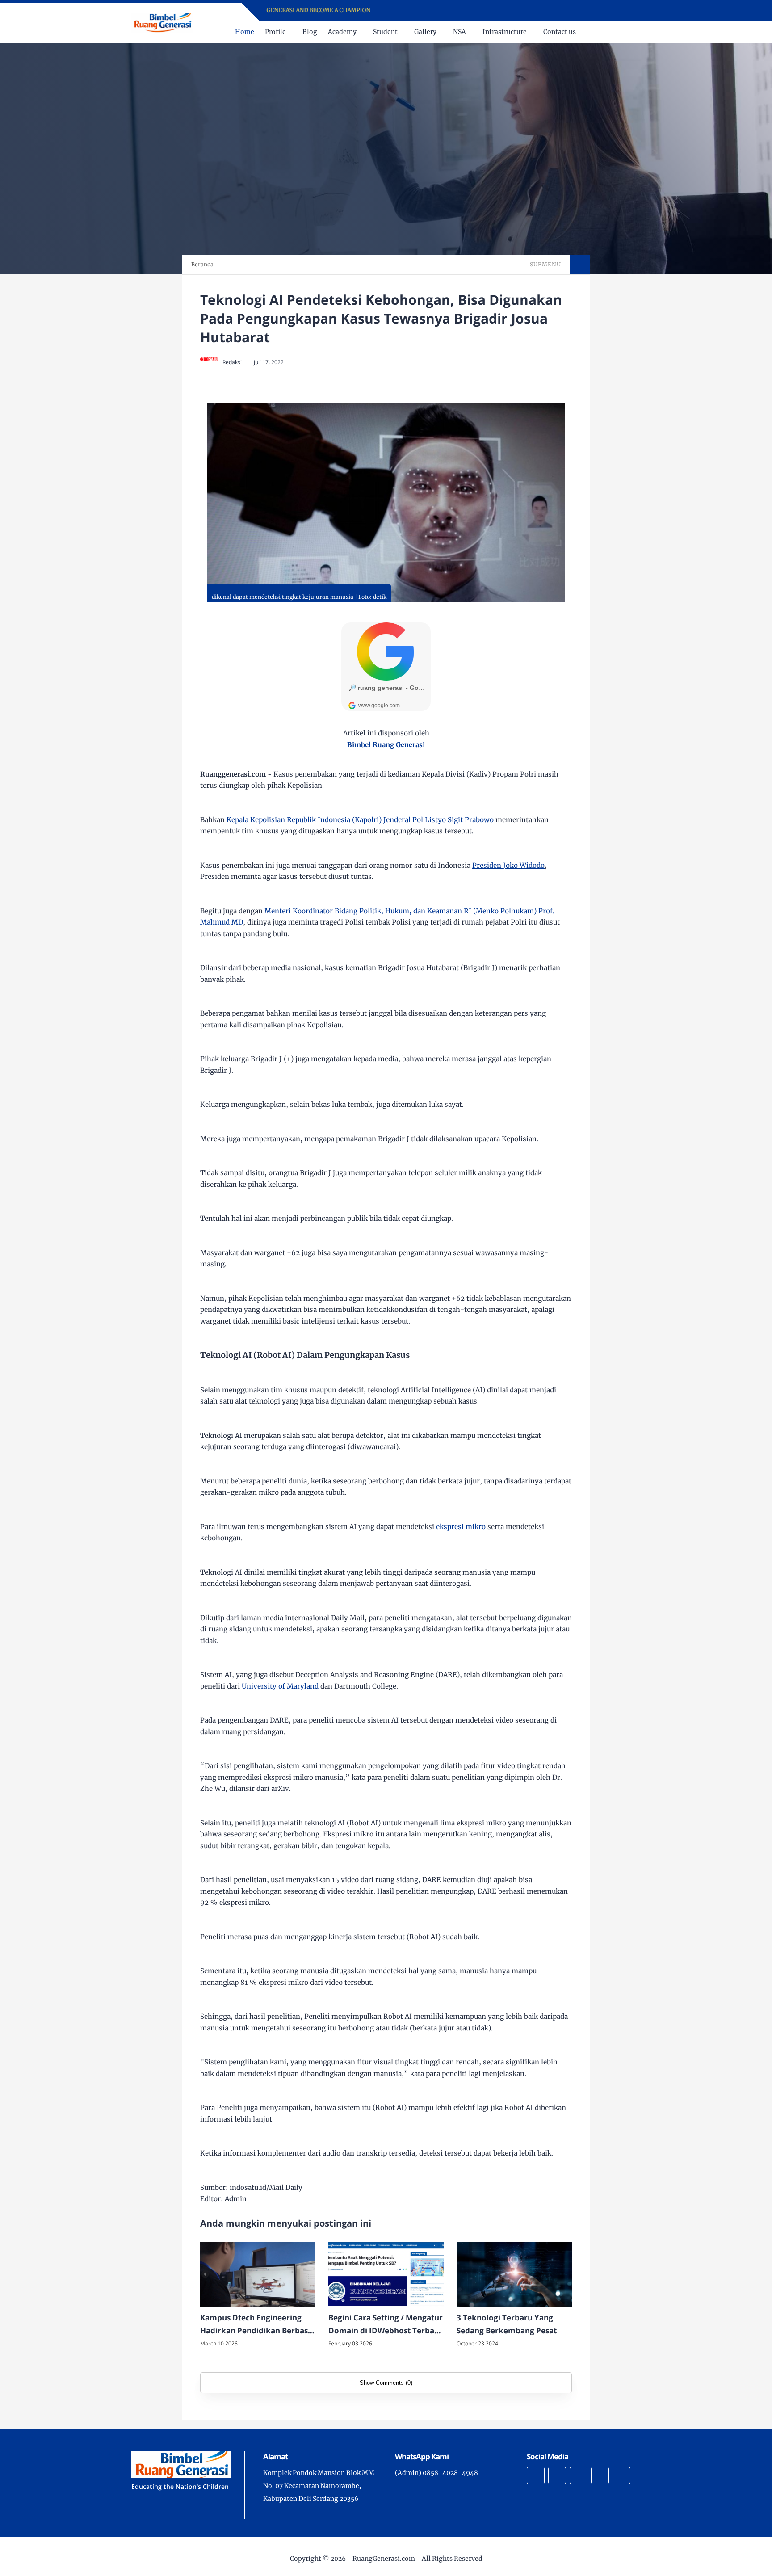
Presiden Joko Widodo (508, 865)
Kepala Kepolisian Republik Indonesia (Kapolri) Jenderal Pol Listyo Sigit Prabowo (360, 820)
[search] (618, 32)
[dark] (633, 32)
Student (385, 32)
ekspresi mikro (461, 1527)
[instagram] (487, 11)
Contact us (560, 32)
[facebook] (476, 11)
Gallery (425, 32)
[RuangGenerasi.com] (162, 22)
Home (245, 32)
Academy (342, 32)
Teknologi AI (299, 589)
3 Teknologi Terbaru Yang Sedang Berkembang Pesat (507, 2324)
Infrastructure (505, 32)
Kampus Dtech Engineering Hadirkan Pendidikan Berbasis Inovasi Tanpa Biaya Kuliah (257, 2325)
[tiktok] (522, 11)
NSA (459, 32)
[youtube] (510, 11)
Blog (310, 32)
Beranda (202, 264)
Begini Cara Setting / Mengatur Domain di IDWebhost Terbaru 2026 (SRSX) (386, 2325)
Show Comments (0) (386, 2383)
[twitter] (499, 11)
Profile (275, 32)
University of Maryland (280, 1686)
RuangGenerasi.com (384, 2559)
